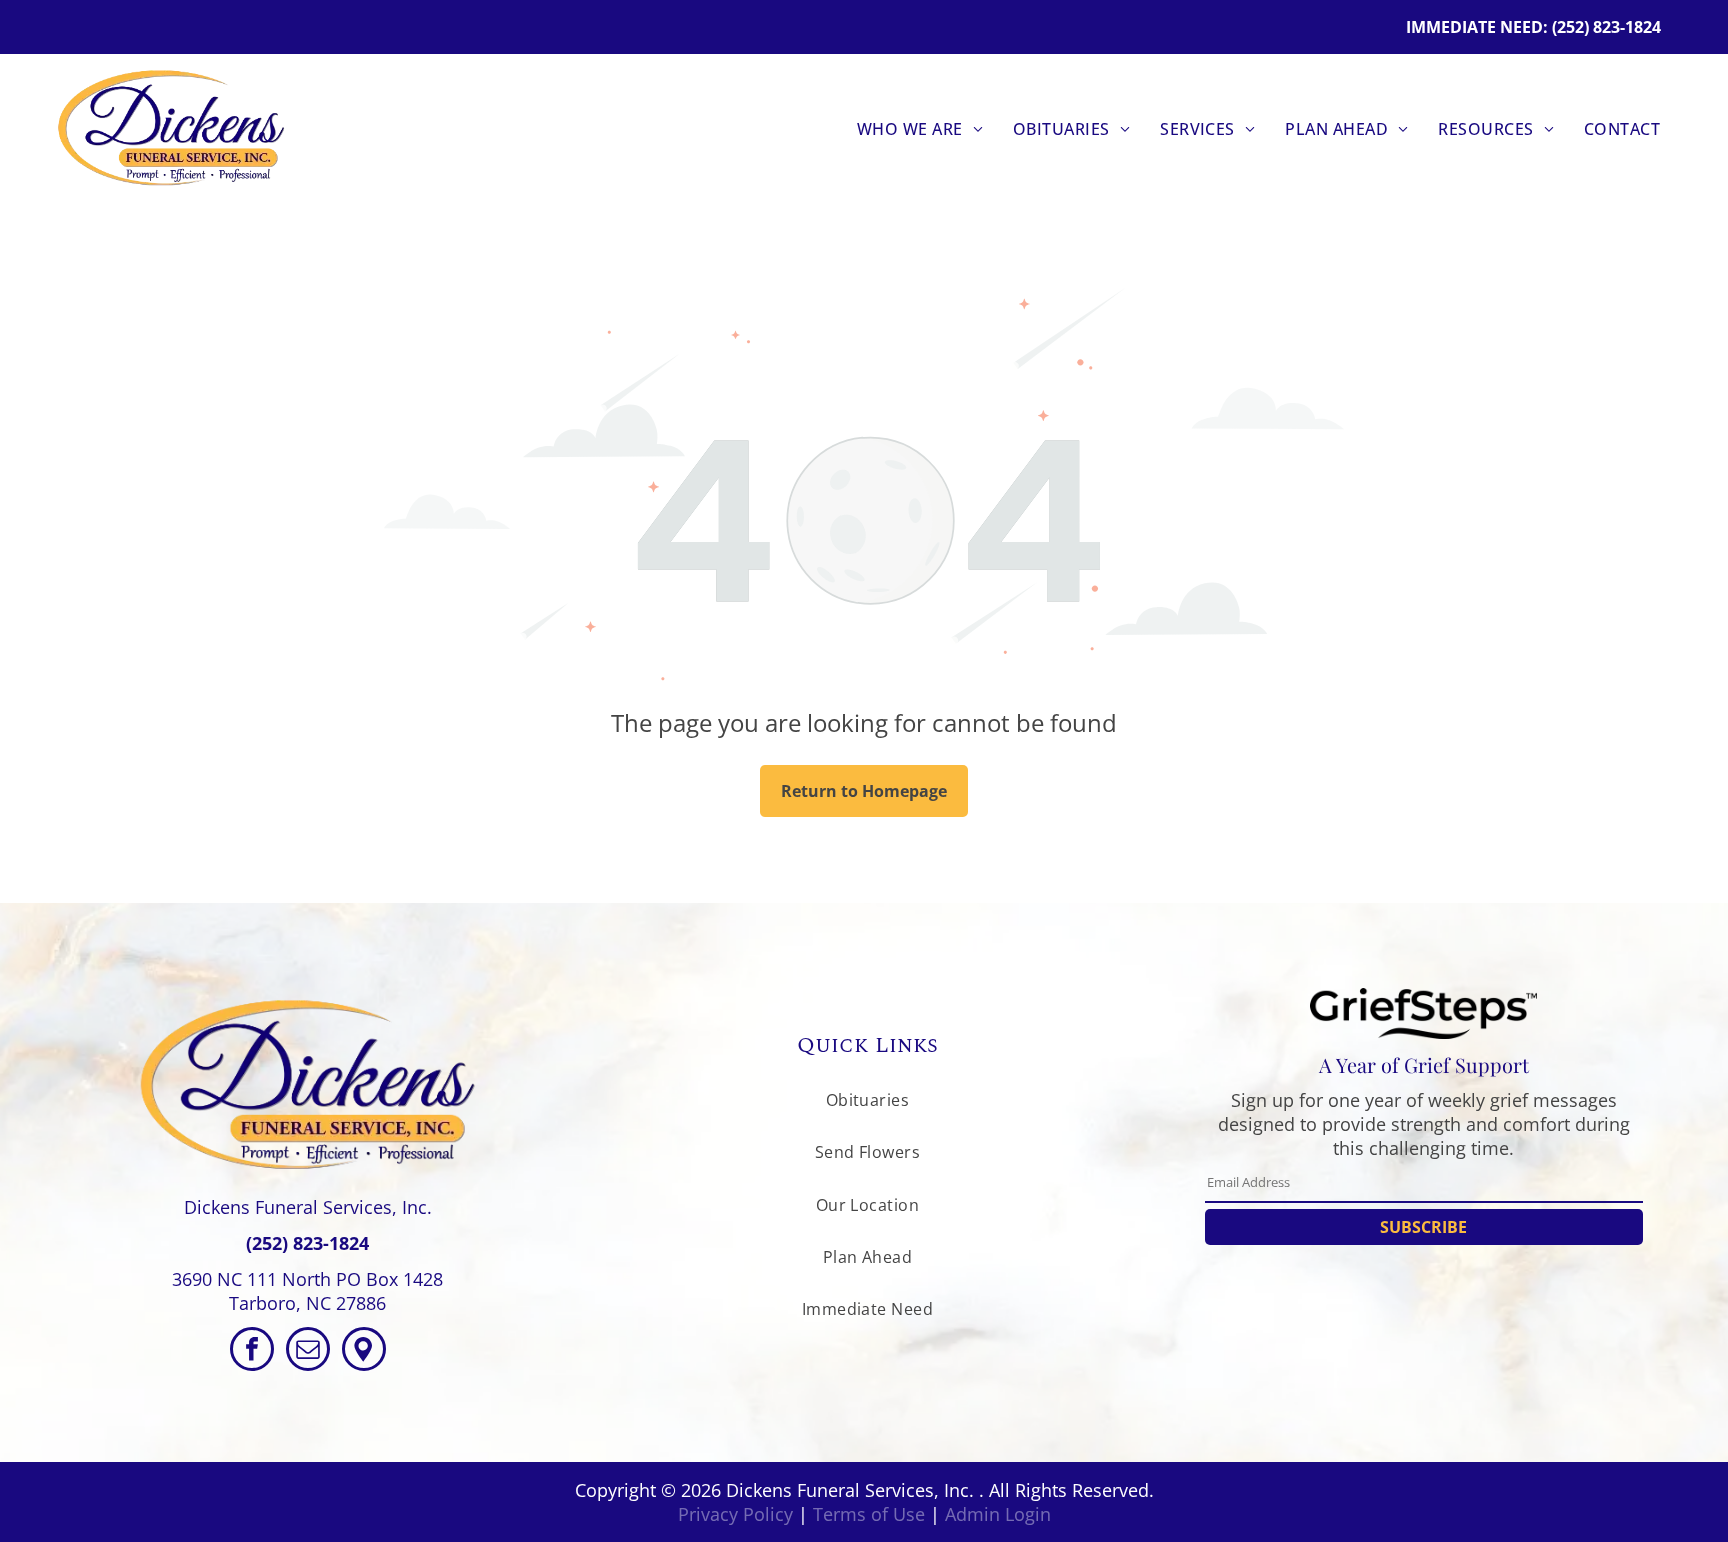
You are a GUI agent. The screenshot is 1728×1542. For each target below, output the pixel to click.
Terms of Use (869, 1514)
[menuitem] (920, 128)
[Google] (364, 1351)
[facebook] (252, 1351)
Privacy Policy (735, 1514)
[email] (308, 1351)
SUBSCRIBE (1423, 1227)
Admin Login (998, 1514)
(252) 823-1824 (307, 1243)
